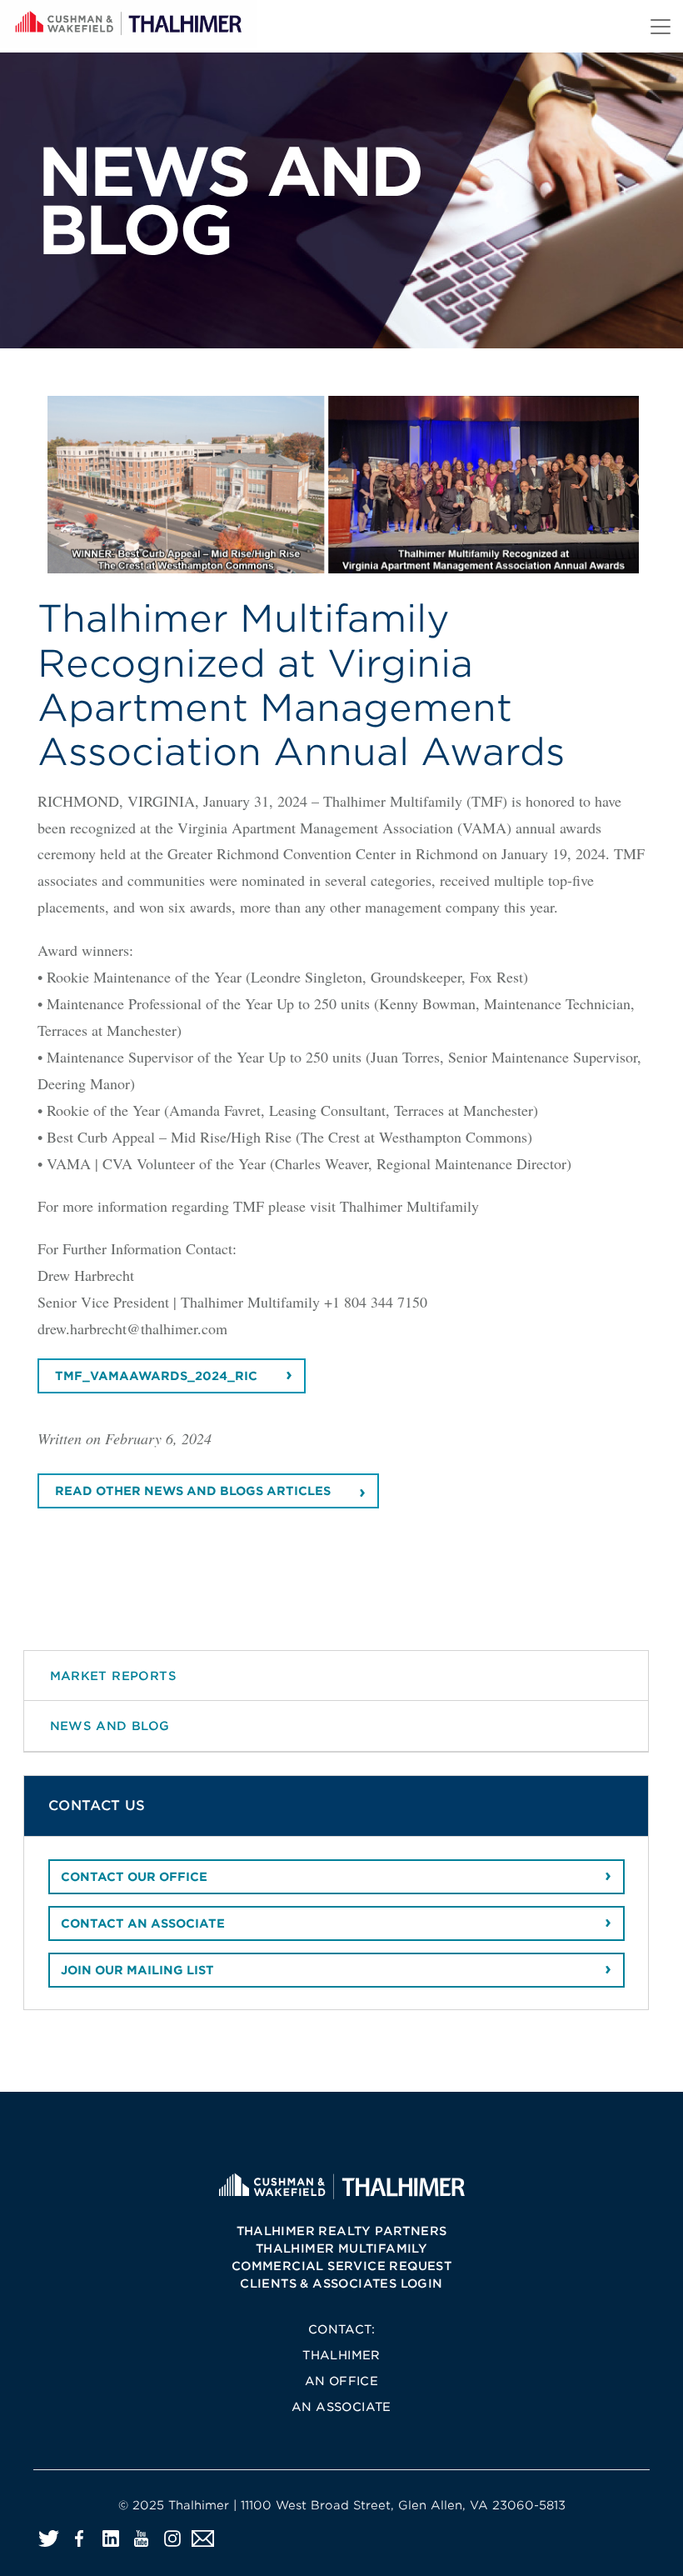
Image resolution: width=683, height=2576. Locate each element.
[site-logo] (341, 2186)
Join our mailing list (137, 1970)
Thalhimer (341, 2355)
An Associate (341, 2407)
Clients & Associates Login (341, 2283)
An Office (342, 2381)
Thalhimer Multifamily (341, 2248)
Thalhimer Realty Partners (342, 2231)
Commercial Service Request (341, 2266)
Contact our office (134, 1877)
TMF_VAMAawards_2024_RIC (156, 1376)
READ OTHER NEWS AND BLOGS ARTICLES (193, 1491)
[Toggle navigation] (661, 27)
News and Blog (110, 1726)
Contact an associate (143, 1923)
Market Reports (114, 1676)
